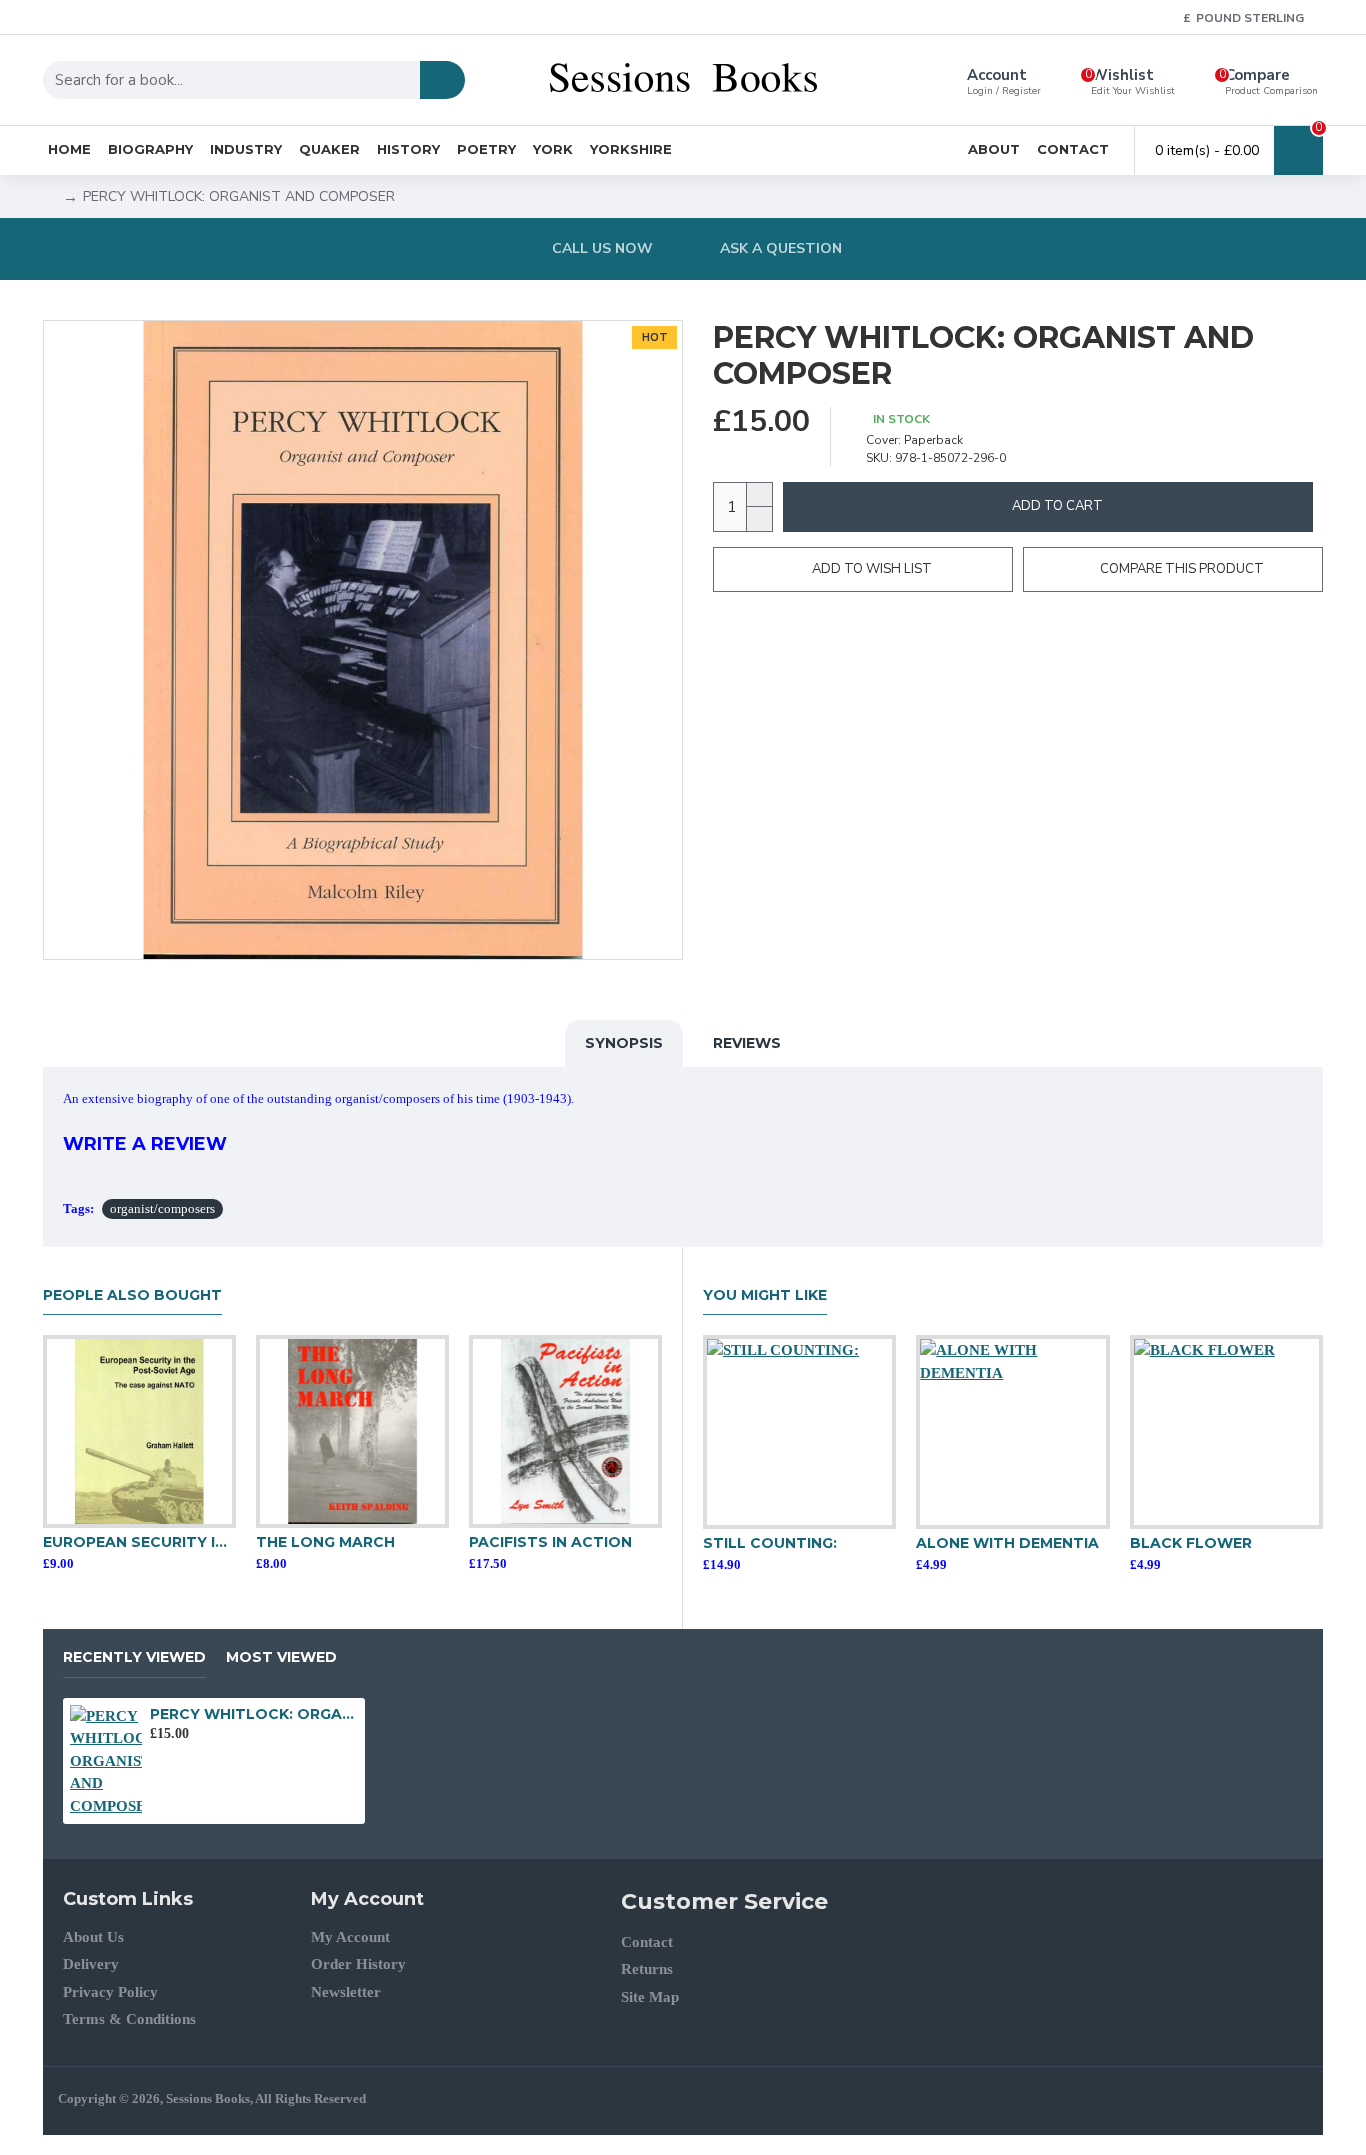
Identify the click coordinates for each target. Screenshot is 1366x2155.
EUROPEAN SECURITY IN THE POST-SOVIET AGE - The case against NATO (139, 1542)
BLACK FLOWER (1191, 1543)
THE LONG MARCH (325, 1542)
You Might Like (765, 1295)
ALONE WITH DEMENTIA (1007, 1543)
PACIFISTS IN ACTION (550, 1542)
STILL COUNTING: (770, 1543)
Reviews (747, 1043)
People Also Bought (132, 1295)
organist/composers (162, 1208)
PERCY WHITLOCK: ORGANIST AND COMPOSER (254, 1714)
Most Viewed (281, 1657)
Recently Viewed (134, 1657)
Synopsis (624, 1043)
